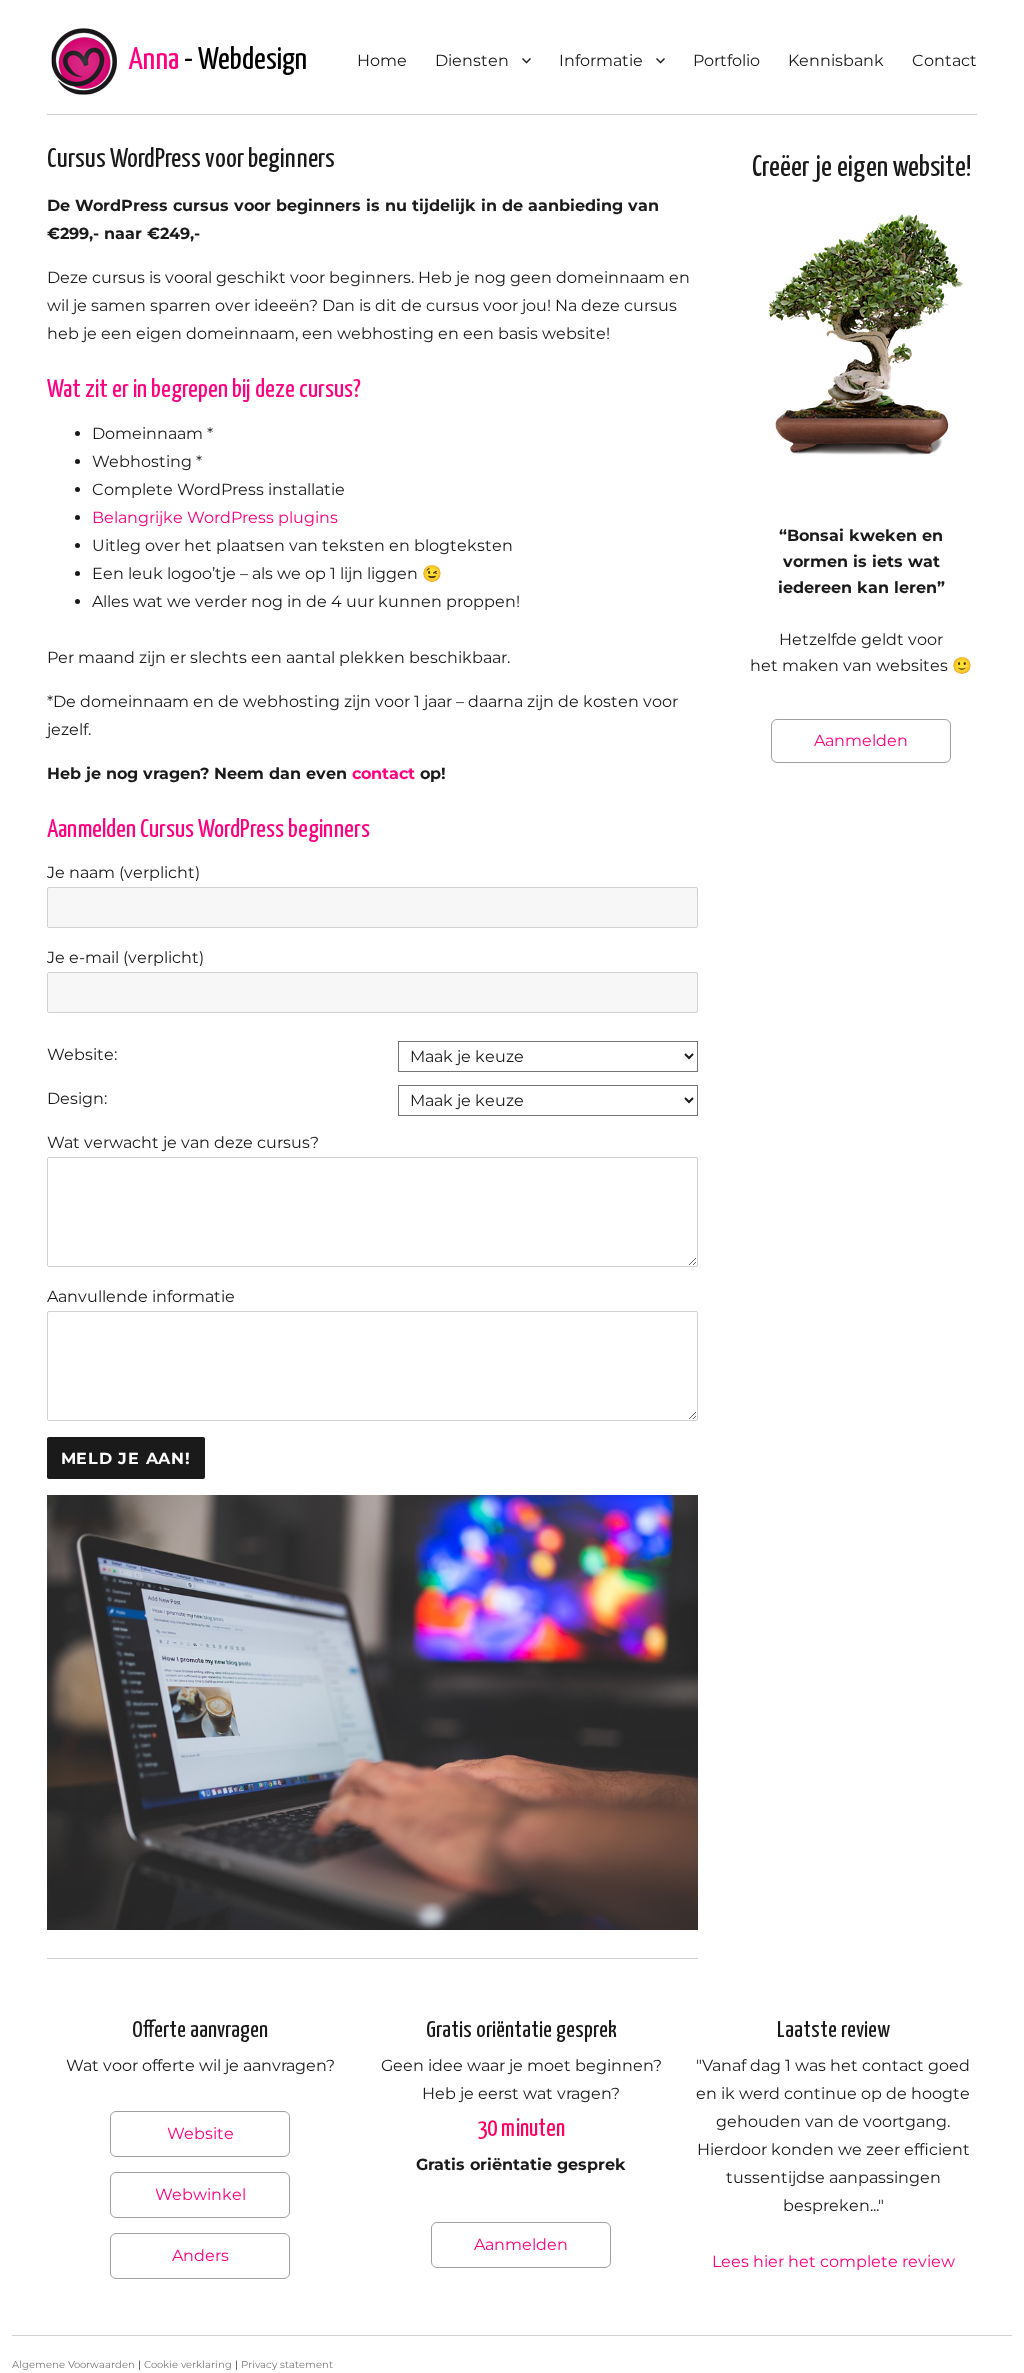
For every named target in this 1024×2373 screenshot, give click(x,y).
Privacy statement (287, 2364)
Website (200, 2133)
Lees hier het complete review (833, 2261)
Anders (200, 2255)
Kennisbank (836, 60)
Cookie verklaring (188, 2364)
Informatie (601, 60)
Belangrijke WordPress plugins (215, 517)
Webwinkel (200, 2194)
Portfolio (726, 60)
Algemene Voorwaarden (73, 2364)
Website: (82, 1054)
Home (382, 60)
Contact (944, 60)
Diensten (472, 60)
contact (383, 773)
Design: (77, 1098)
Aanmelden (861, 740)
